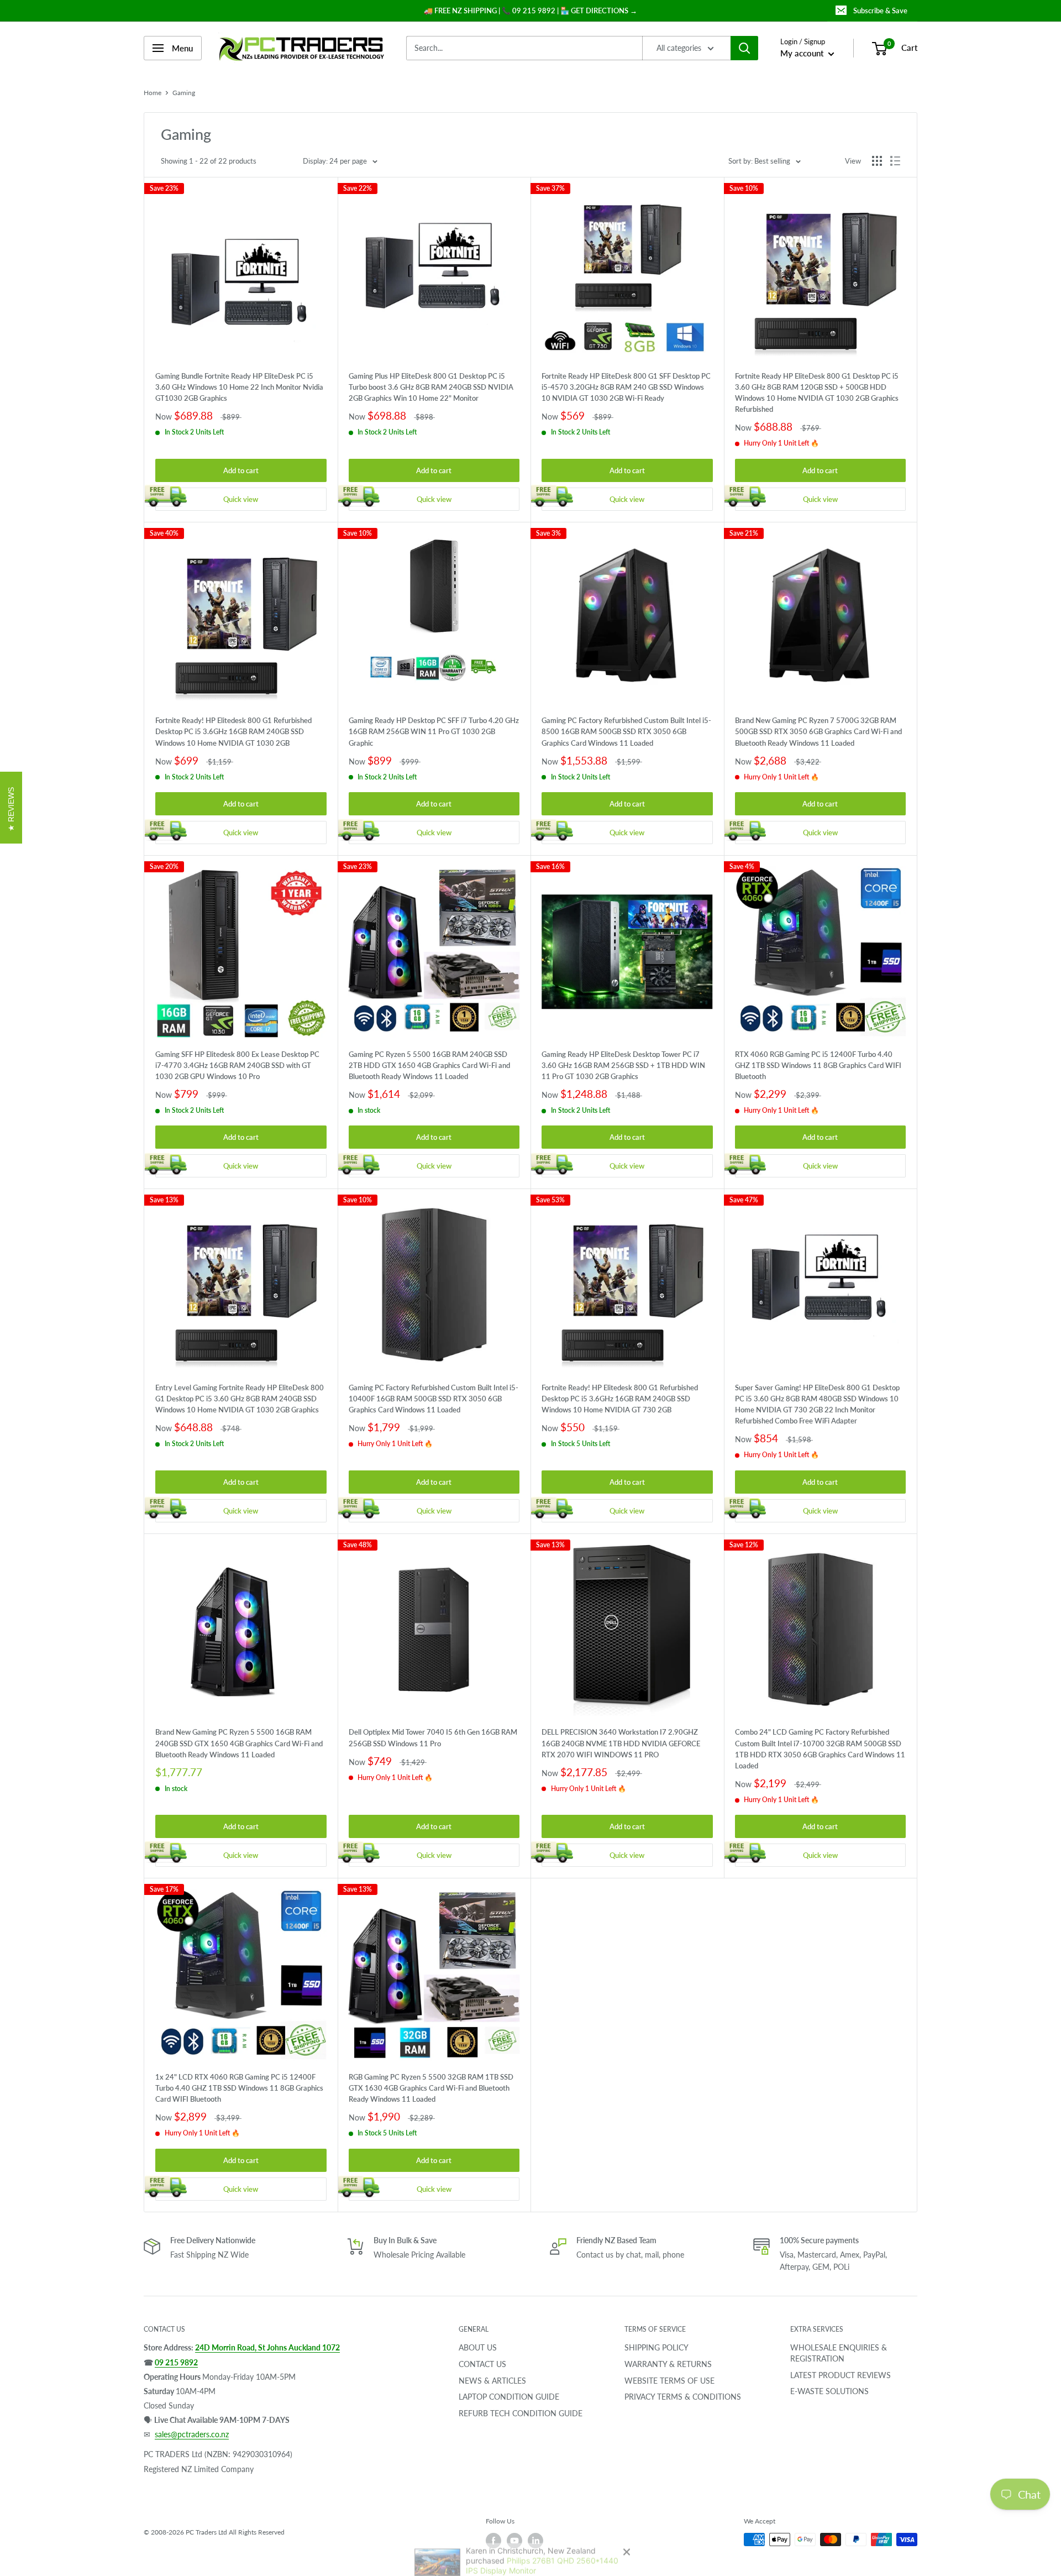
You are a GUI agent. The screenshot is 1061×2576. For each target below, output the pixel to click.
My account (803, 53)
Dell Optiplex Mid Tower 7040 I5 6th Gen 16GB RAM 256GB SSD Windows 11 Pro (433, 1737)
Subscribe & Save (880, 11)
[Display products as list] (895, 161)
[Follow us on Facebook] (493, 2541)
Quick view (241, 499)
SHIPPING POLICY (656, 2347)
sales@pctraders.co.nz (192, 2434)
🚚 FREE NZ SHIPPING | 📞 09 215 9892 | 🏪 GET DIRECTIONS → (530, 11)
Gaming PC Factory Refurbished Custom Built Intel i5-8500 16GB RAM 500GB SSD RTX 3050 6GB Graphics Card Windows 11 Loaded (626, 731)
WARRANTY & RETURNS (668, 2364)
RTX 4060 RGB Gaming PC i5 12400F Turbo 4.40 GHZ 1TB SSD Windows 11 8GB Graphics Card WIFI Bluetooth (818, 1065)
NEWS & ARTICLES (492, 2381)
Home (153, 93)
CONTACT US (482, 2364)
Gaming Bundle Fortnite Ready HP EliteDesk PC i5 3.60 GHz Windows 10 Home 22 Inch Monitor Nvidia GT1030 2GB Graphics (239, 387)
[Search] (744, 48)
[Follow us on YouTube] (514, 2541)
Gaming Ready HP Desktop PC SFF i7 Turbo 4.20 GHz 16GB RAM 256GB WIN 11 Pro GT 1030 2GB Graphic (434, 731)
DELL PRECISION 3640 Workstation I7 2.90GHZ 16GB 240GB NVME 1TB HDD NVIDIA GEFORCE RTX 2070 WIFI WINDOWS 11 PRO (621, 1743)
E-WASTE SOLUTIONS (829, 2391)
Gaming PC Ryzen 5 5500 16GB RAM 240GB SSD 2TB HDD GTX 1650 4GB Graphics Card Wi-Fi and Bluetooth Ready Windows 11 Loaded (429, 1065)
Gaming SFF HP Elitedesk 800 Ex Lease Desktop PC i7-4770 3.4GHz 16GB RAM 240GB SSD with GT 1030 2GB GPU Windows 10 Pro (237, 1065)
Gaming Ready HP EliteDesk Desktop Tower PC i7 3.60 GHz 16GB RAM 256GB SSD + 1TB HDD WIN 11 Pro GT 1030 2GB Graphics (623, 1065)
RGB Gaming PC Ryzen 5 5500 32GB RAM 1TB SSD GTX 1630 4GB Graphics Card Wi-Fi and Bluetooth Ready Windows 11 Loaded (431, 2088)
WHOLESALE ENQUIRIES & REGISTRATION (839, 2353)
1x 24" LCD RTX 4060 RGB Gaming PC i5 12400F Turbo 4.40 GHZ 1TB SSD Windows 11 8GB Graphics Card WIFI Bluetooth (239, 2088)
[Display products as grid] (877, 161)
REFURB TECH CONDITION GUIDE (521, 2413)
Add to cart (241, 470)
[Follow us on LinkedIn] (535, 2541)
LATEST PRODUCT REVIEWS (841, 2375)
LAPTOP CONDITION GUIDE (509, 2397)
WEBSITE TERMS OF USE (669, 2381)
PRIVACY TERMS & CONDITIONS (683, 2397)
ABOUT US (478, 2347)
